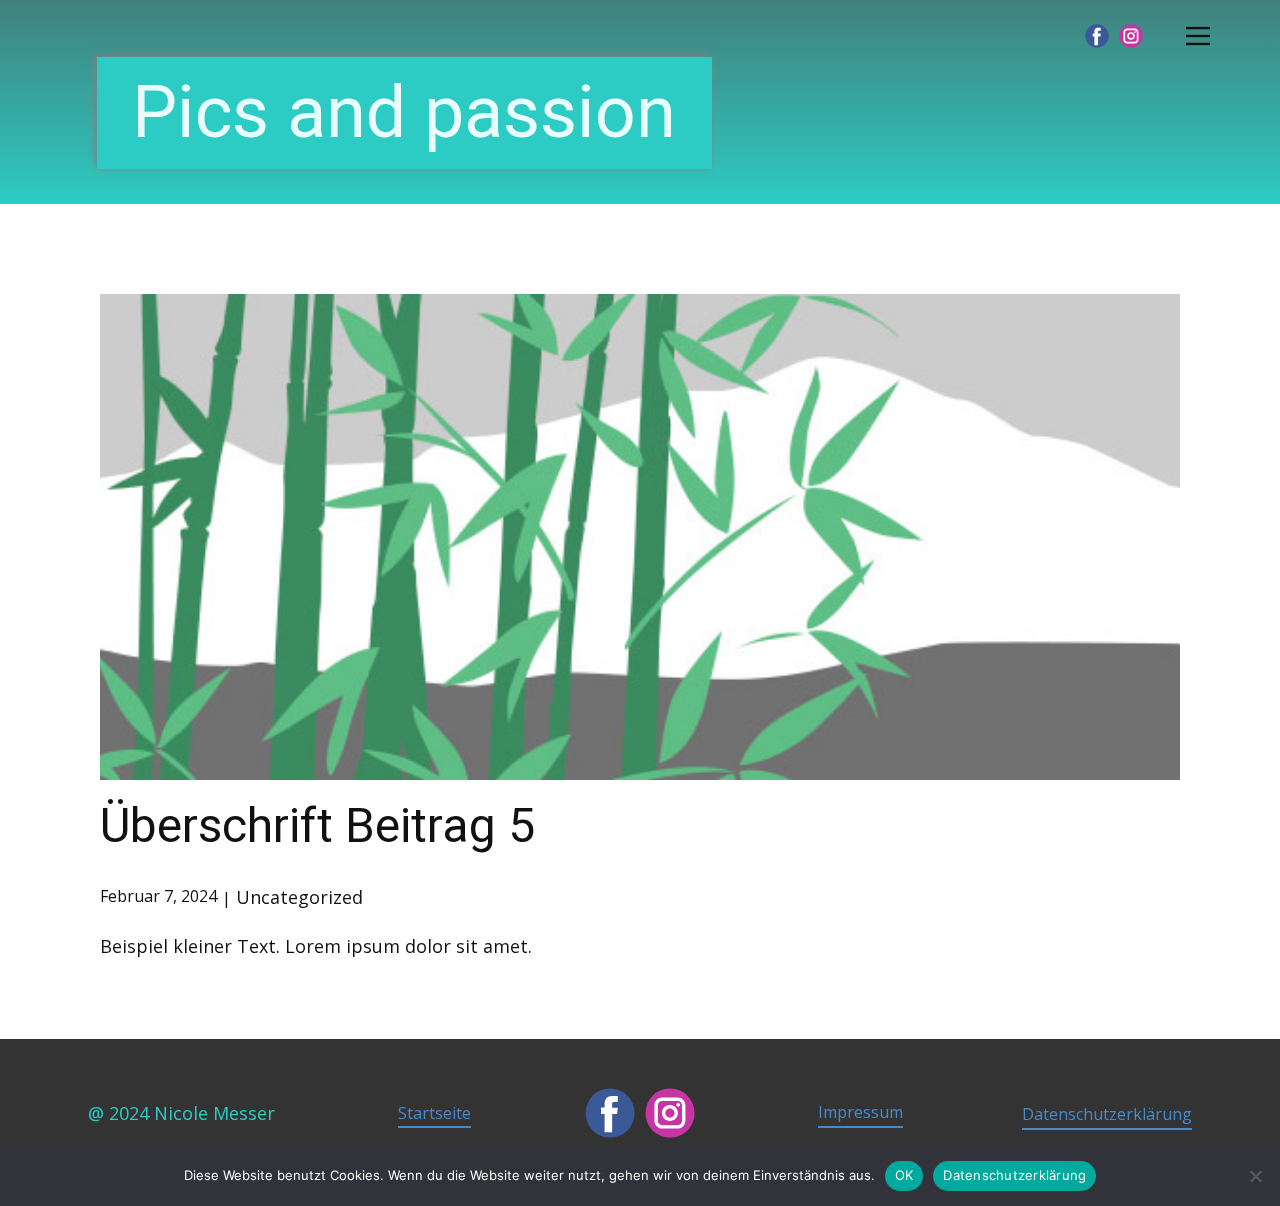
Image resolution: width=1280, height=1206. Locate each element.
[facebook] (1097, 36)
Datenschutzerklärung (1107, 1114)
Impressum (860, 1112)
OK (904, 1175)
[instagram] (1131, 36)
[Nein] (1255, 1176)
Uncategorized (299, 897)
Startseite (434, 1113)
